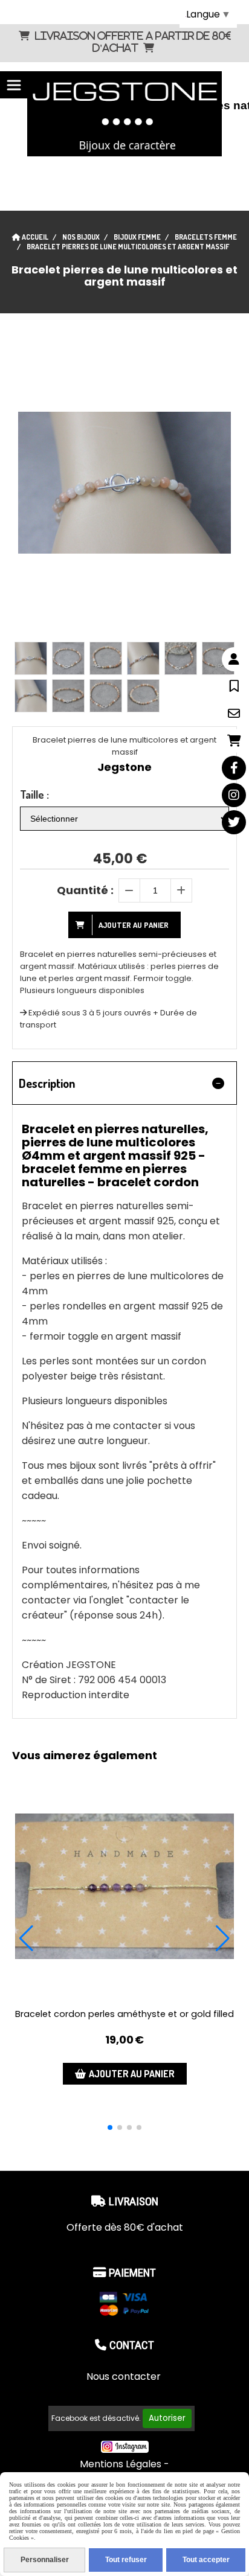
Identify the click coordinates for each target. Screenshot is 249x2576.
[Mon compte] (234, 659)
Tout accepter (206, 2560)
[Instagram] (234, 795)
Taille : (34, 794)
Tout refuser (126, 2560)
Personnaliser (45, 2560)
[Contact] (234, 714)
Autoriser (167, 2418)
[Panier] (234, 741)
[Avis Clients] (234, 686)
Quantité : (85, 890)
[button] (110, 2127)
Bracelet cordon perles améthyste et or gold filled (124, 2014)
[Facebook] (234, 768)
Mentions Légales (121, 2464)
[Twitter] (234, 822)
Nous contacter (125, 2376)
